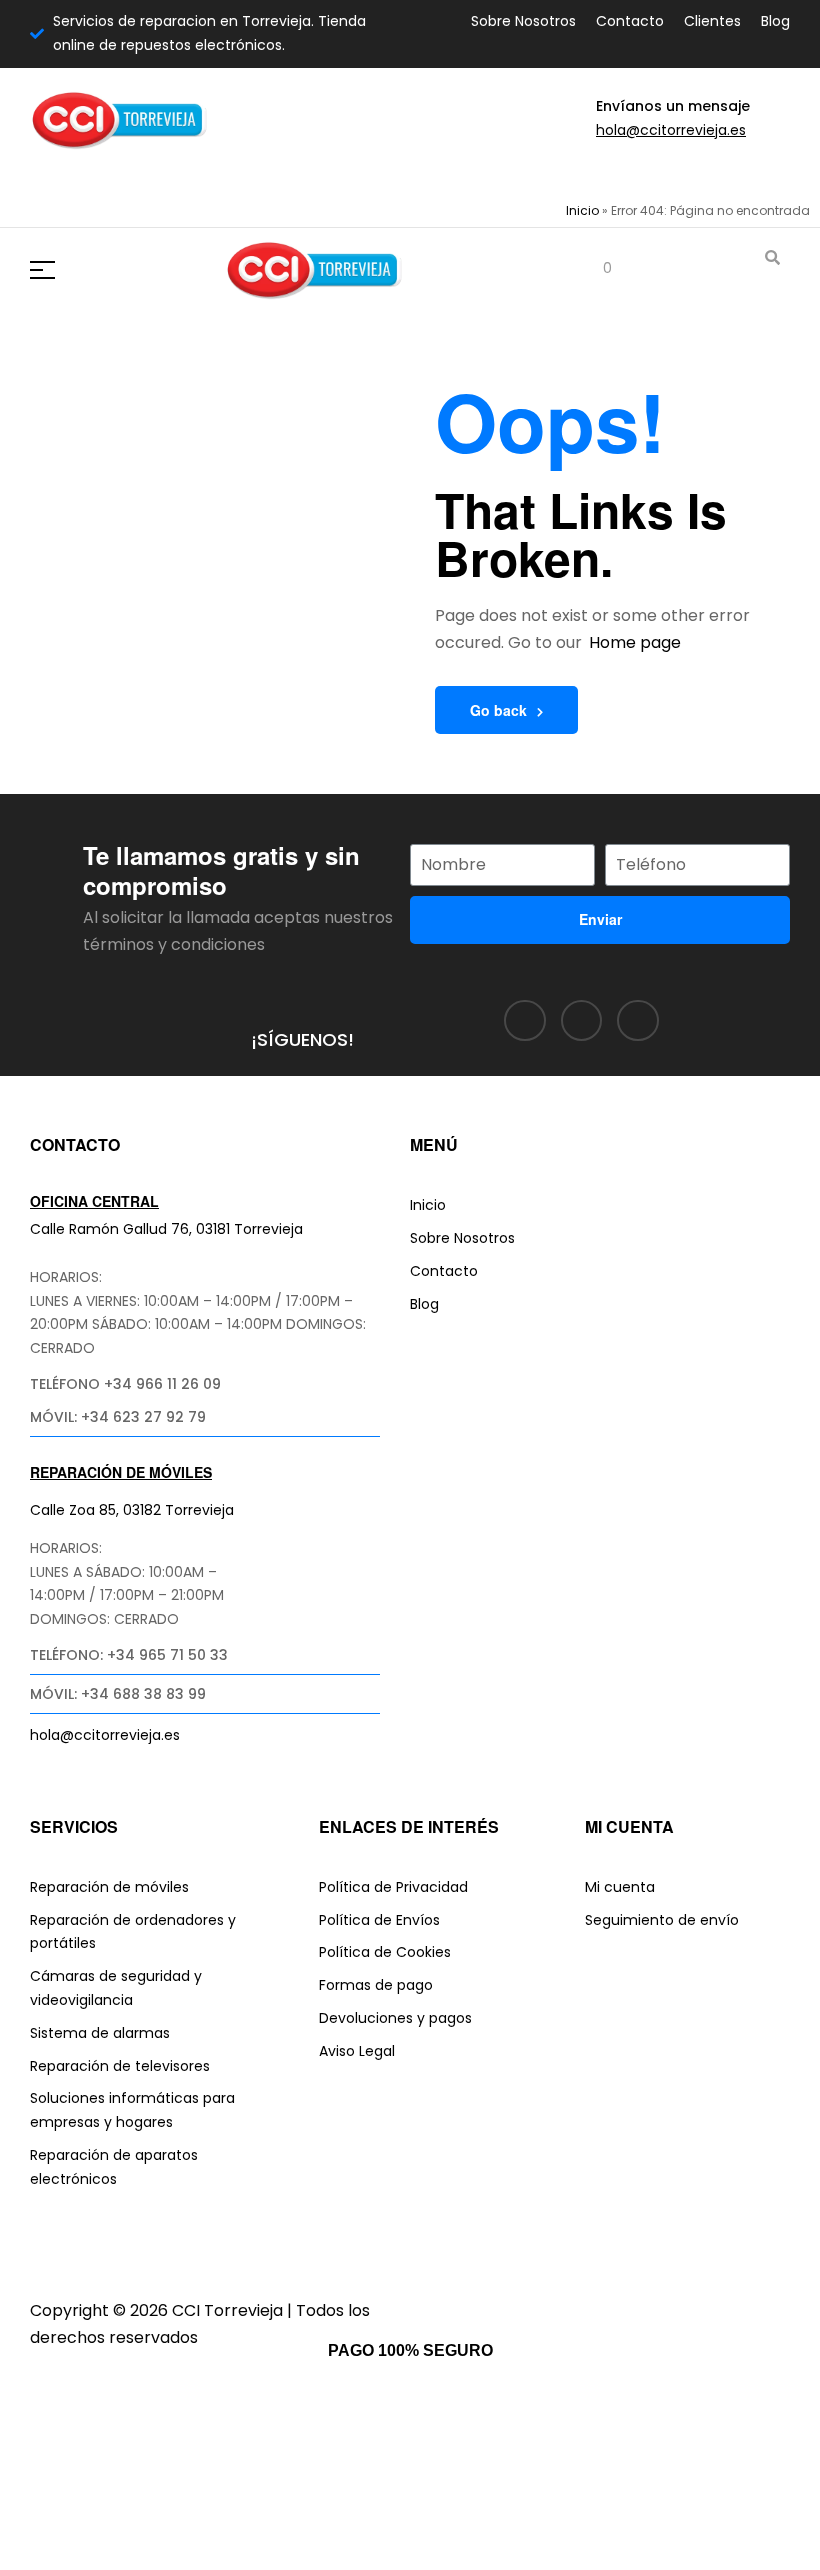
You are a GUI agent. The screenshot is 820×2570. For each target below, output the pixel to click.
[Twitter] (638, 1021)
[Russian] (173, 173)
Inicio (582, 210)
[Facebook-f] (525, 1021)
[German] (149, 173)
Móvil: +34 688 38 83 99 (118, 1694)
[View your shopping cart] (592, 269)
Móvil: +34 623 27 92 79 (118, 1417)
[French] (125, 173)
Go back (498, 710)
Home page (635, 642)
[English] (101, 173)
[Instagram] (582, 1021)
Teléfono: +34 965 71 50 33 (129, 1655)
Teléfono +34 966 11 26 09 (125, 1384)
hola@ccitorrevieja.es (671, 130)
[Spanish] (197, 173)
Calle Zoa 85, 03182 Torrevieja (132, 1510)
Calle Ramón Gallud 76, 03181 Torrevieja (166, 1229)
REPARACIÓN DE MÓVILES (121, 1472)
